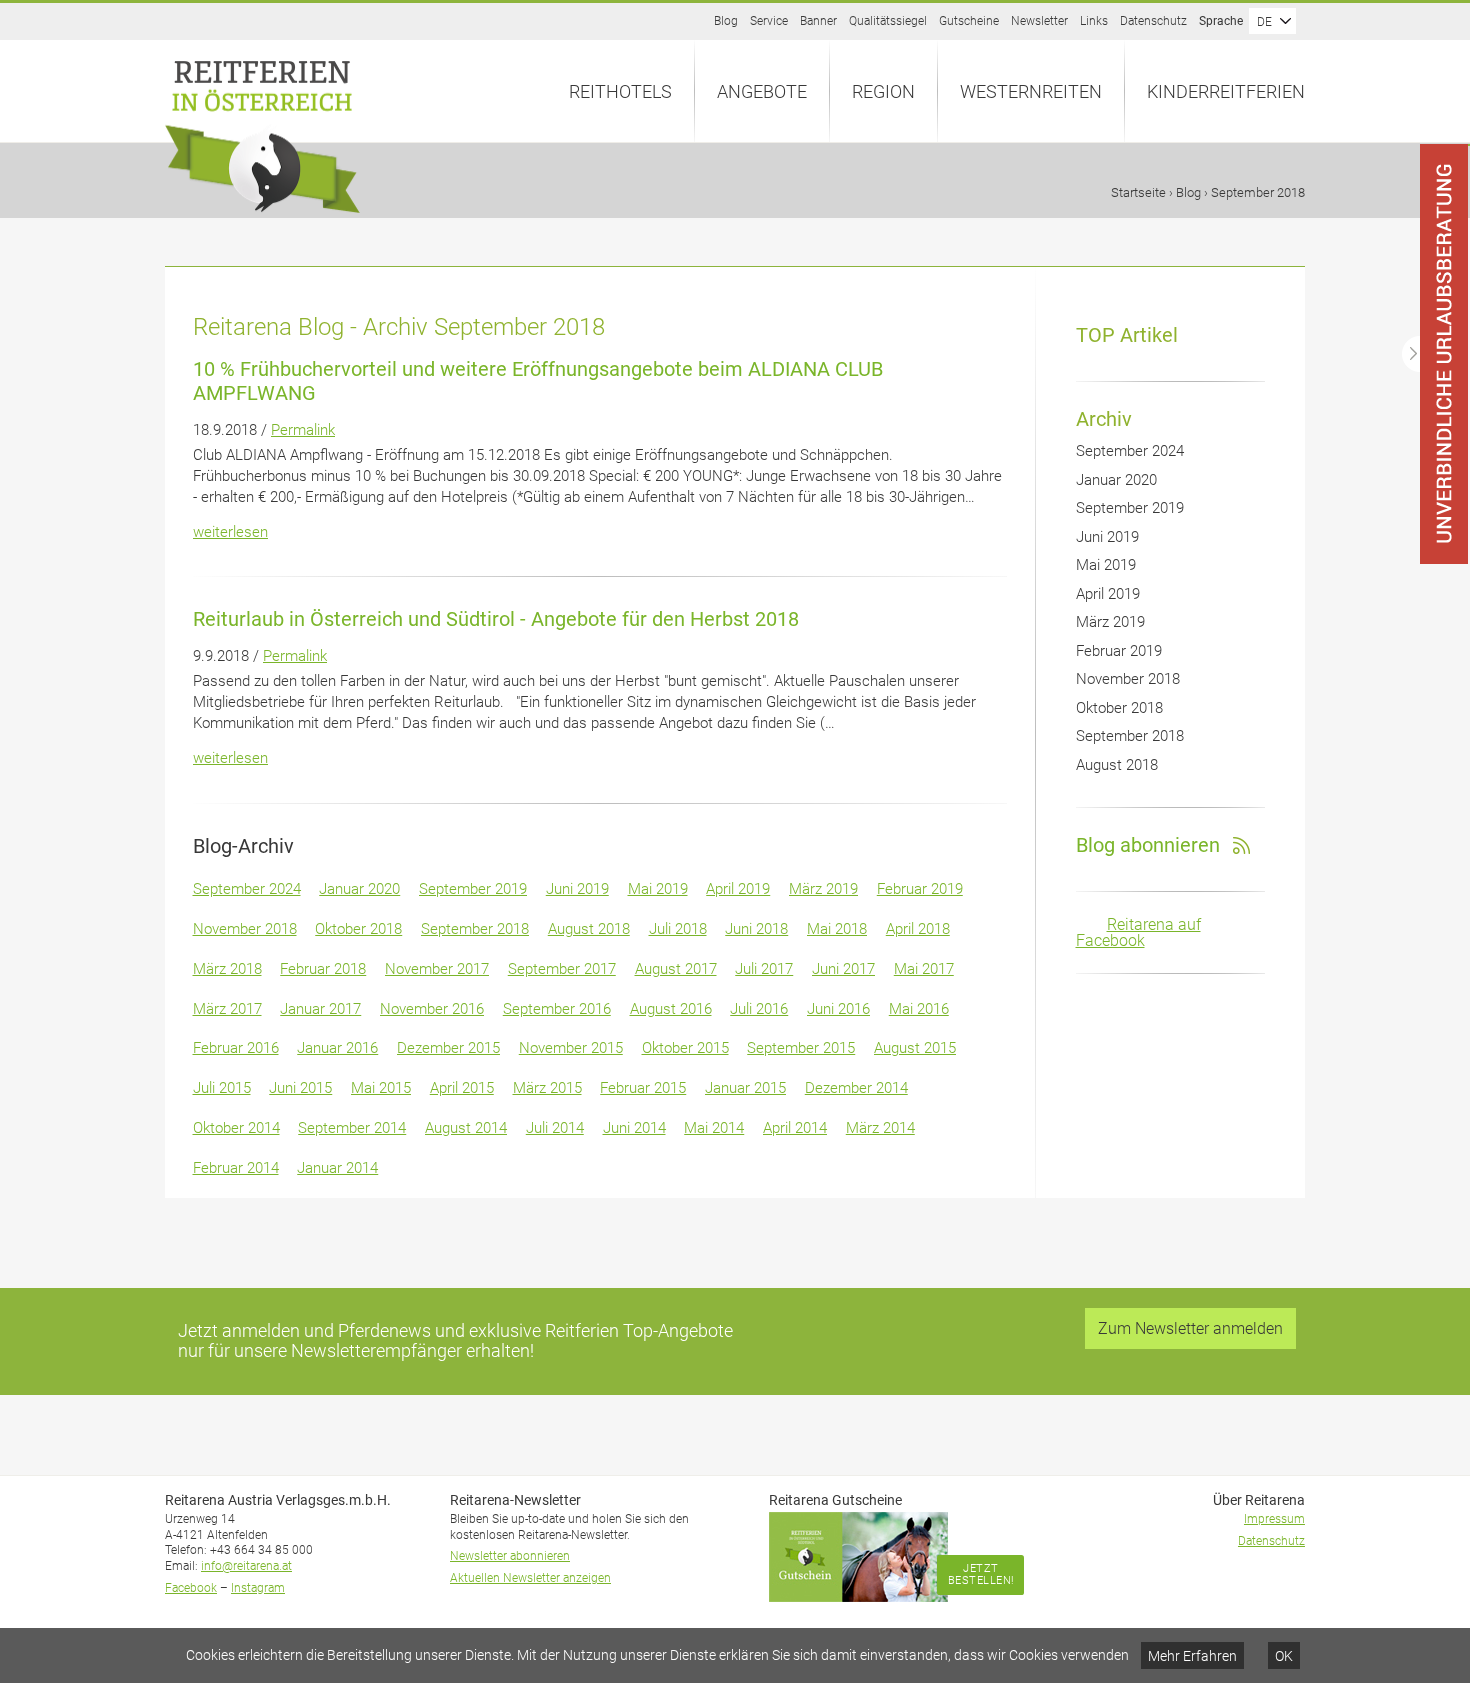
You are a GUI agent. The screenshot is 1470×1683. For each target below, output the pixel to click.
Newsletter (1039, 21)
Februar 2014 (236, 1168)
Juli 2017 (764, 969)
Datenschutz (1153, 21)
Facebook (191, 1588)
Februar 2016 (236, 1048)
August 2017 (676, 969)
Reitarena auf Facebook (1138, 932)
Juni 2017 (843, 969)
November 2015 (571, 1048)
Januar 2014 (337, 1168)
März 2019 (823, 889)
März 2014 (880, 1128)
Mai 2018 (837, 929)
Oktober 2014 (236, 1128)
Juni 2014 (634, 1128)
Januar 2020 (359, 889)
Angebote (762, 91)
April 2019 (738, 889)
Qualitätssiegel (888, 21)
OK (1284, 1656)
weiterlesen (230, 532)
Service (769, 21)
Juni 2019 (577, 889)
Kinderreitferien (1226, 91)
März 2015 (547, 1088)
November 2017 (437, 969)
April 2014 (795, 1128)
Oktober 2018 (358, 929)
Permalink (303, 430)
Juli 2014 (555, 1128)
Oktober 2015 (685, 1048)
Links (1094, 21)
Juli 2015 (222, 1088)
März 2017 (227, 1009)
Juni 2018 (756, 929)
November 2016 (432, 1009)
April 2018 (918, 929)
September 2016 (557, 1009)
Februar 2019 (920, 889)
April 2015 (462, 1088)
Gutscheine (969, 21)
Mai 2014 (714, 1128)
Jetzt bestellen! (981, 1574)
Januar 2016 (337, 1048)
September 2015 (801, 1048)
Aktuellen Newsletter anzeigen (530, 1578)
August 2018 (589, 929)
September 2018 (475, 929)
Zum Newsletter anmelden (1190, 1328)
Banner (818, 21)
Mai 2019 (658, 889)
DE (1264, 22)
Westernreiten (1031, 91)
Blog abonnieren (1148, 845)
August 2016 (671, 1009)
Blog (726, 21)
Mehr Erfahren (1192, 1656)
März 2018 (227, 969)
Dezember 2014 (856, 1088)
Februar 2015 (643, 1088)
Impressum (1274, 1519)
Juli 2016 (759, 1009)
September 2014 (352, 1128)
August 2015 (915, 1048)
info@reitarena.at (246, 1566)
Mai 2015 (381, 1088)
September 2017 (562, 969)
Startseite (1138, 192)
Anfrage (1469, 145)
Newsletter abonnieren (510, 1556)
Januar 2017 (320, 1009)
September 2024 (247, 889)
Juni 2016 (838, 1009)
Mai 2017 (924, 969)
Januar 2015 (745, 1088)
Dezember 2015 (448, 1048)
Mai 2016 (919, 1009)
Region (883, 91)
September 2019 (473, 889)
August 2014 (466, 1128)
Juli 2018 (678, 929)
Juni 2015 (300, 1088)
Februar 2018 (323, 969)
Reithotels (620, 91)
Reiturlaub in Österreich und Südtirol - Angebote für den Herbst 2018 (496, 619)
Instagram (258, 1588)
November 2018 (245, 929)
